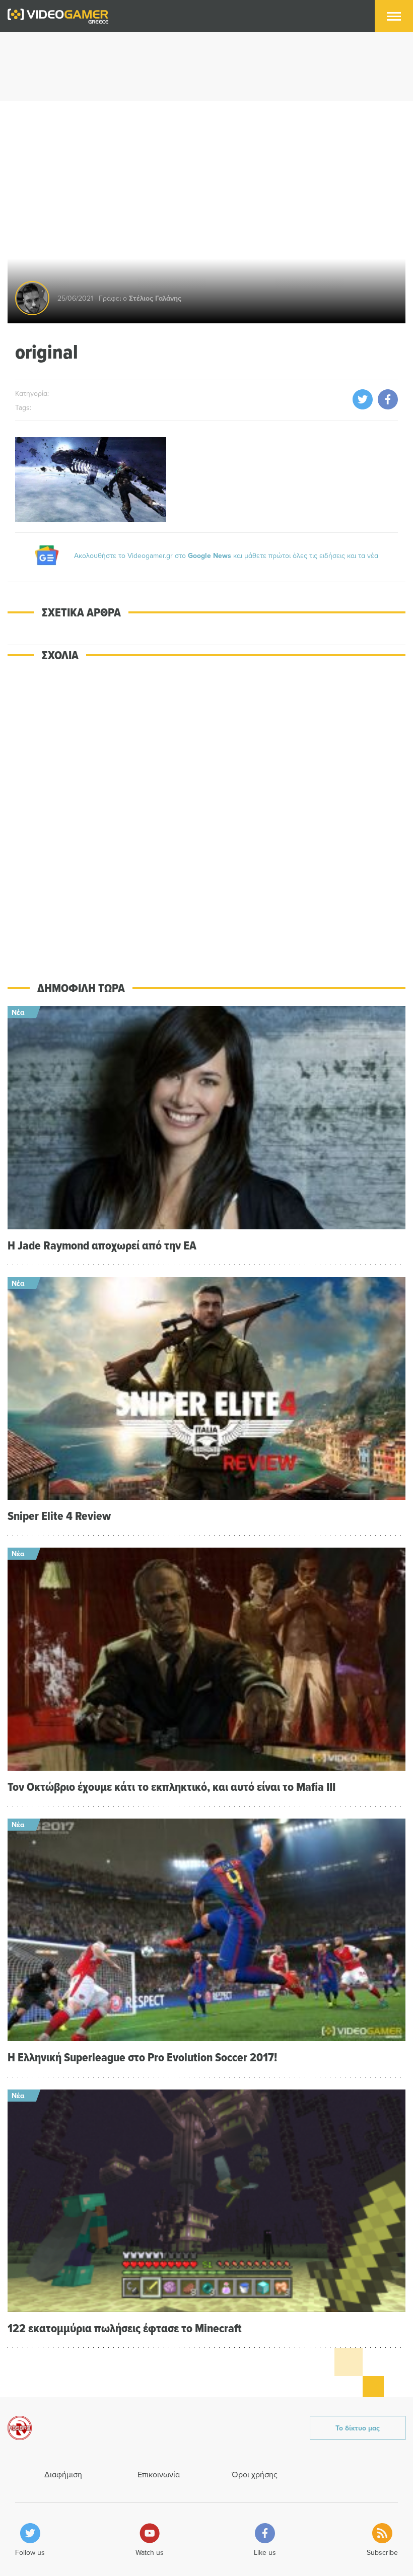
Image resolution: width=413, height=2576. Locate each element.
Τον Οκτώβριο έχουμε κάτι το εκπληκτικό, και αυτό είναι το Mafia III (171, 1787)
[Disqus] (206, 814)
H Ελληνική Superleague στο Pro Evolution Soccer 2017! (142, 2057)
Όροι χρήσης (255, 2474)
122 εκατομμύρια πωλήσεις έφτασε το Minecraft (125, 2328)
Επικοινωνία (159, 2474)
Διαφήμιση (63, 2474)
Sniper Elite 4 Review (59, 1516)
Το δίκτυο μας (358, 2428)
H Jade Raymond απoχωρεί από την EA (102, 1245)
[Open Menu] (394, 16)
